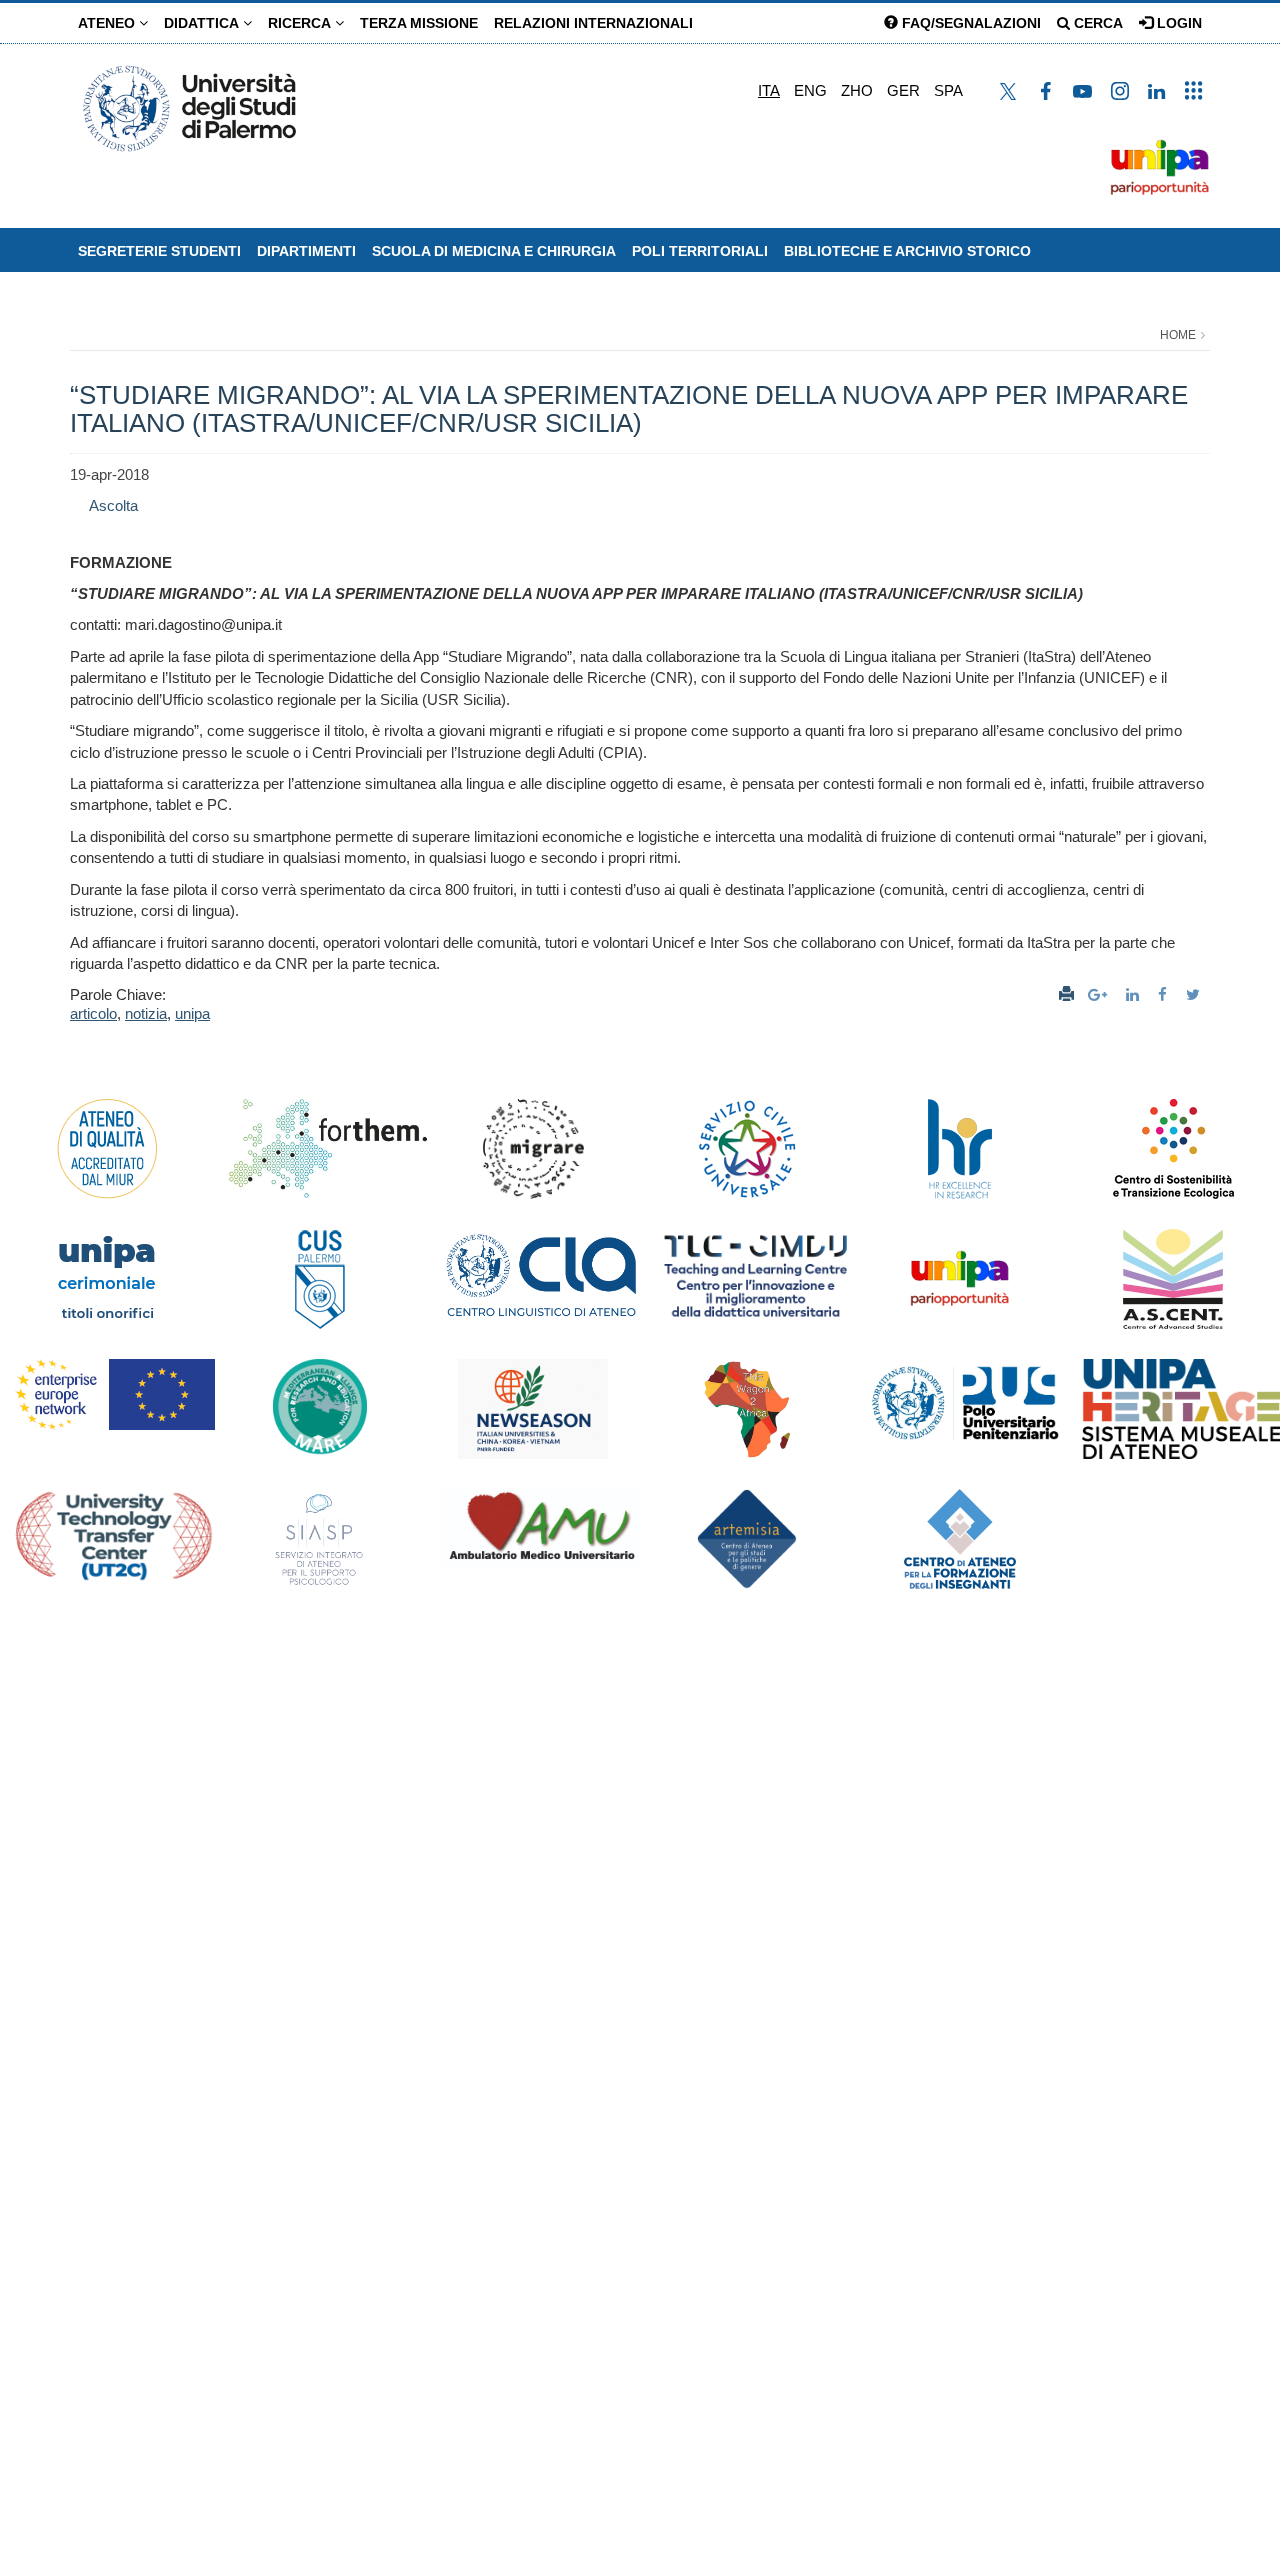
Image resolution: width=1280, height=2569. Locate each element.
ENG (810, 90)
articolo (93, 1013)
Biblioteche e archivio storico (907, 251)
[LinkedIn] (1135, 994)
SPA (948, 90)
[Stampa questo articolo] (1066, 994)
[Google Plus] (1100, 994)
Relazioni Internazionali (593, 23)
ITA (769, 90)
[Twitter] (1195, 994)
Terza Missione (419, 23)
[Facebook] (1165, 994)
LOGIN (1177, 23)
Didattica (203, 23)
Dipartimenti (306, 251)
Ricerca (301, 23)
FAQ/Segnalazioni (969, 23)
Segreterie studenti (159, 251)
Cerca (1096, 23)
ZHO (857, 90)
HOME (1178, 335)
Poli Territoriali (700, 251)
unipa (192, 1013)
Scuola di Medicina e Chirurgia (494, 251)
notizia (146, 1013)
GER (903, 90)
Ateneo (108, 23)
